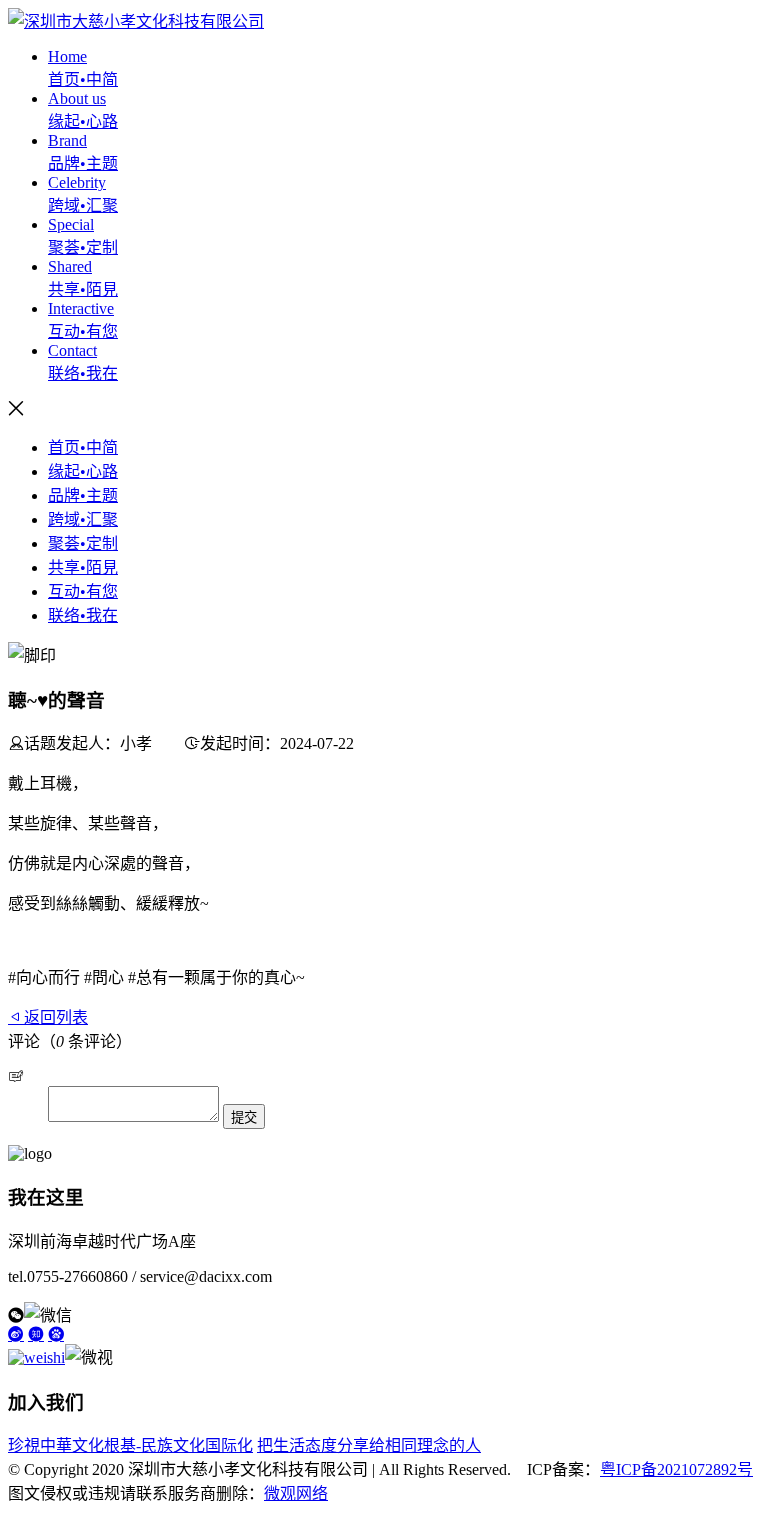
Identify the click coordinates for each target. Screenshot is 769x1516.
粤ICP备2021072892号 (676, 1469)
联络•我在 (83, 615)
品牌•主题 (83, 495)
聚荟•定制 (83, 543)
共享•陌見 (83, 567)
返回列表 (56, 1017)
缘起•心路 (83, 471)
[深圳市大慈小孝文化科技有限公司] (136, 21)
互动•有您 (83, 591)
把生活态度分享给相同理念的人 (369, 1445)
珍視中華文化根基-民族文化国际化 (130, 1445)
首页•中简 (83, 447)
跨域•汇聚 (83, 519)
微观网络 (296, 1493)
